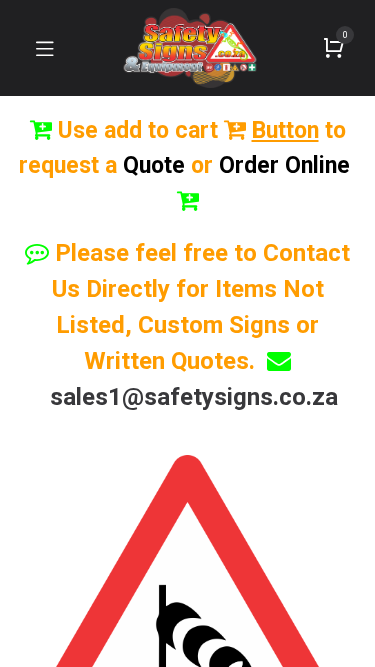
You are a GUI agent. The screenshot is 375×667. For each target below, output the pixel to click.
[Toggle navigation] (45, 48)
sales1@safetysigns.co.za (194, 397)
